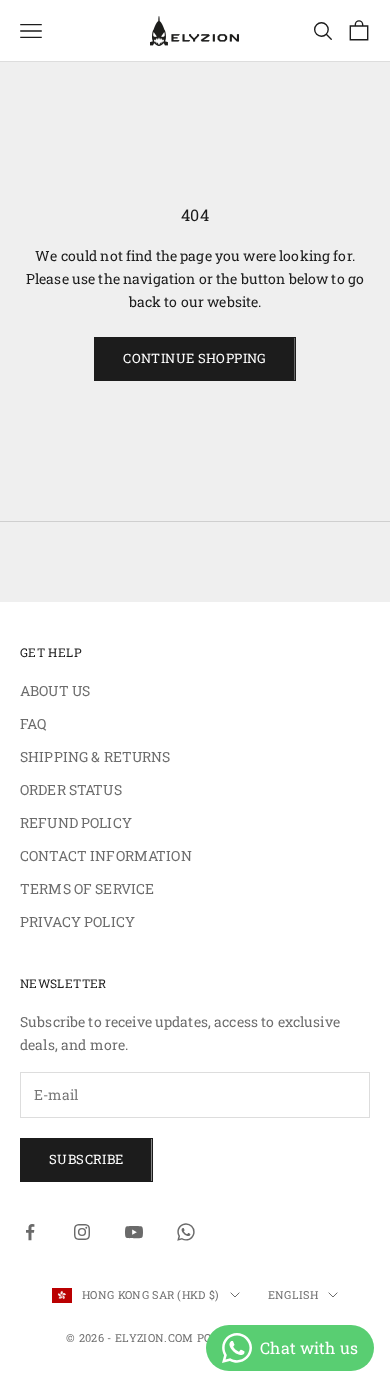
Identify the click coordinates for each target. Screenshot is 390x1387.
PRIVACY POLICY (77, 921)
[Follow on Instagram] (82, 1232)
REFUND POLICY (76, 822)
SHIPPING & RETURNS (95, 756)
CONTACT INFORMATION (106, 855)
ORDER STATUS (71, 789)
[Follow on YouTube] (134, 1232)
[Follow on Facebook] (30, 1232)
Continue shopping (195, 358)
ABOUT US (55, 690)
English (293, 1294)
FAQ (33, 723)
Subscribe (86, 1159)
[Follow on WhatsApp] (186, 1232)
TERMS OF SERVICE (87, 888)
